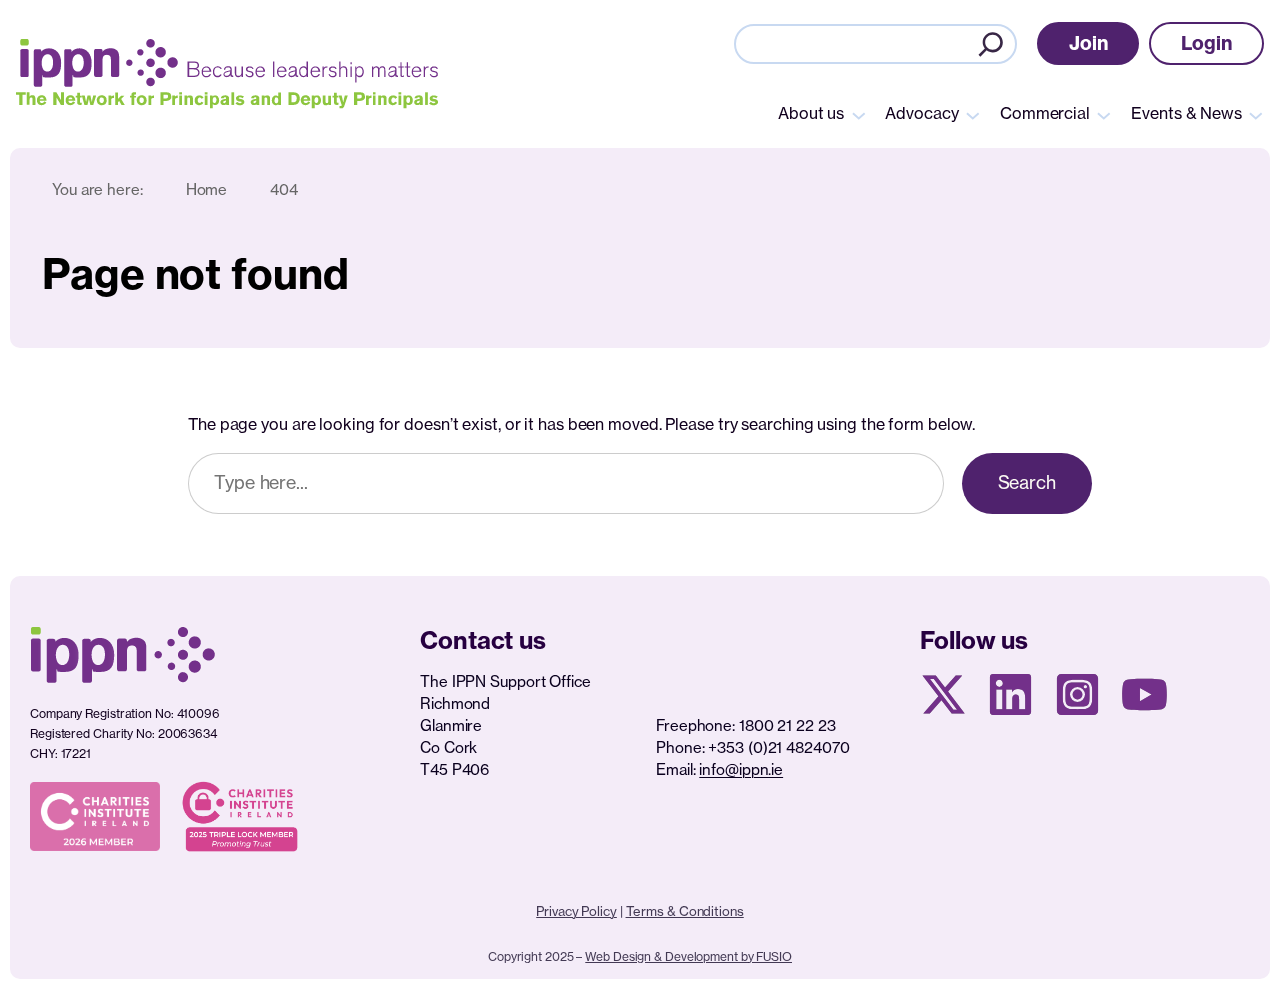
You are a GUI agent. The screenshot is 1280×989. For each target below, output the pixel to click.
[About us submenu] (859, 114)
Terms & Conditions (685, 911)
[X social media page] (943, 694)
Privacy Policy (576, 911)
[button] (1088, 43)
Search (1027, 482)
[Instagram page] (1077, 694)
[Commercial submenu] (1104, 114)
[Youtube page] (1144, 694)
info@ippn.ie (741, 769)
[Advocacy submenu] (973, 114)
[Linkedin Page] (1010, 694)
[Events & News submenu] (1256, 114)
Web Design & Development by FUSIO (688, 956)
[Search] (991, 44)
